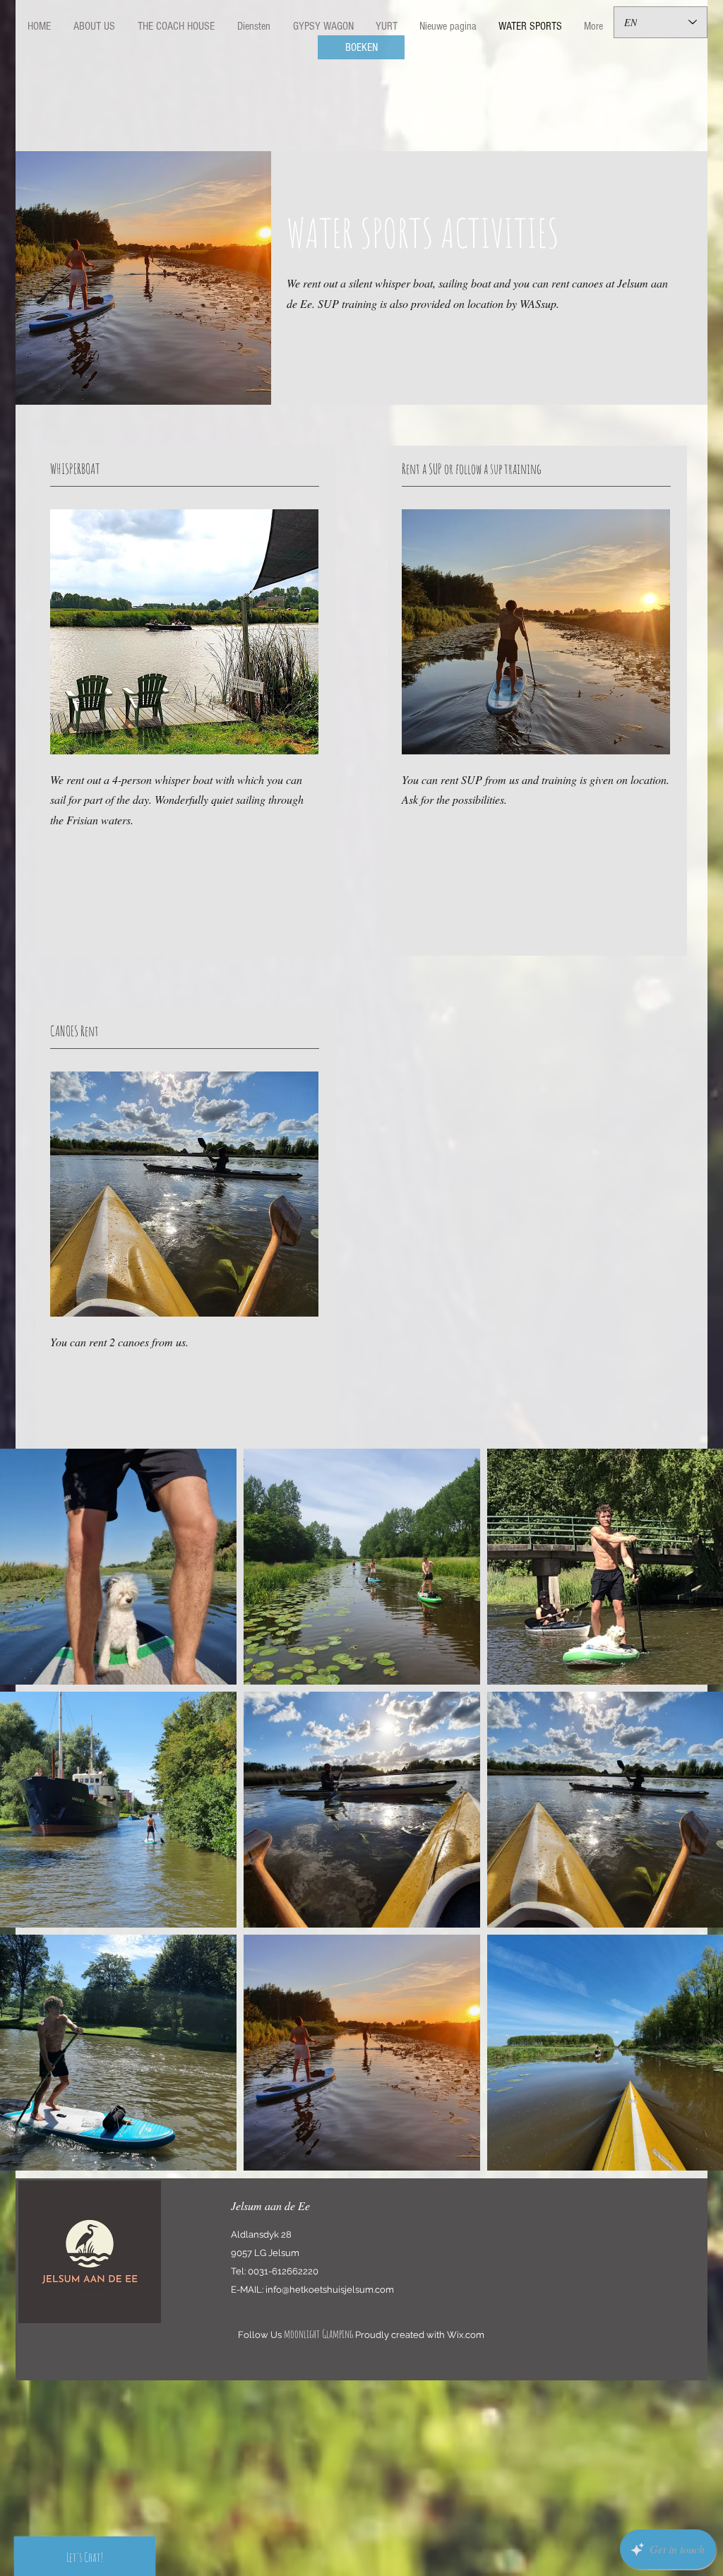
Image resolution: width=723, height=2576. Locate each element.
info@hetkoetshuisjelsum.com (330, 2290)
